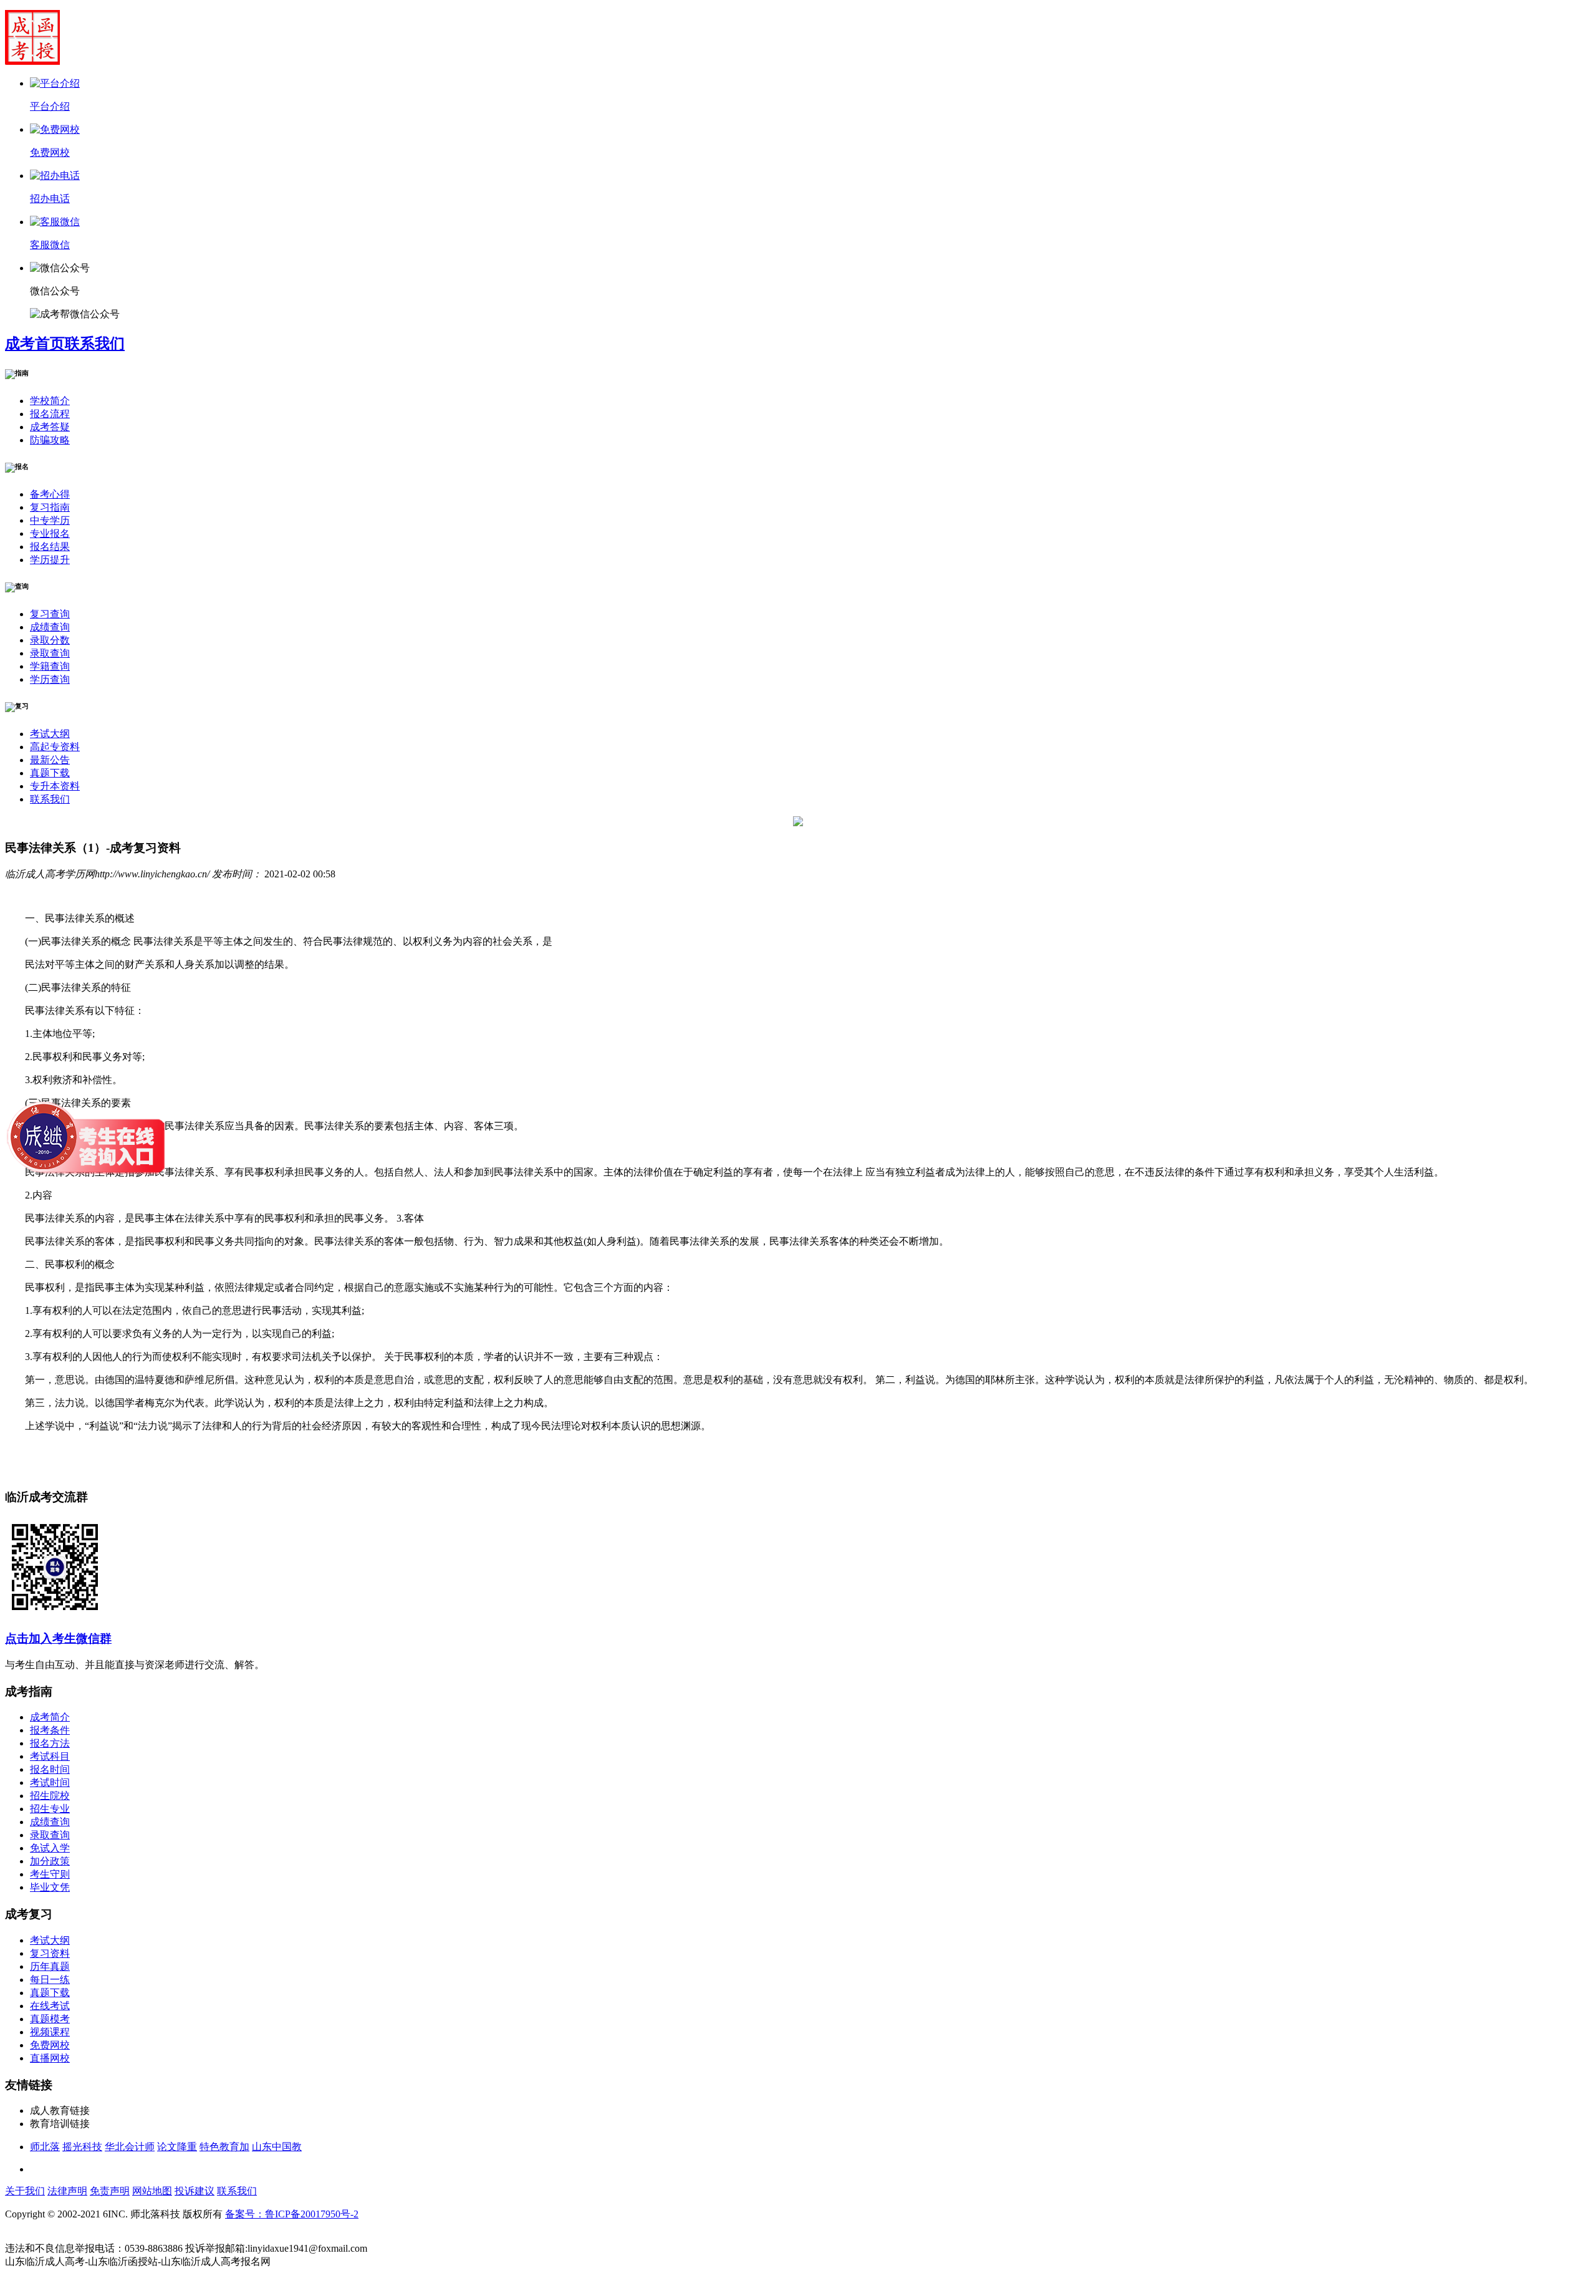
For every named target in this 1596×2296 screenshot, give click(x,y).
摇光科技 (82, 2147)
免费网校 (50, 2045)
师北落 (45, 2147)
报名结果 (50, 547)
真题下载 (50, 773)
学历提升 (50, 560)
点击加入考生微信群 (58, 1638)
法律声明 (67, 2191)
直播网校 (50, 2058)
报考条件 (50, 1730)
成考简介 (50, 1717)
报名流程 (50, 414)
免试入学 (50, 1848)
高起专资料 (55, 747)
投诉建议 (195, 2191)
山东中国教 (277, 2147)
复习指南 (50, 507)
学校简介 (50, 401)
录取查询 (50, 653)
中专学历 (50, 520)
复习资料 (50, 1953)
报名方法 (50, 1743)
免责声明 (110, 2191)
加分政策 (50, 1861)
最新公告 (50, 760)
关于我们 (25, 2191)
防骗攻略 (50, 440)
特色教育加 (224, 2147)
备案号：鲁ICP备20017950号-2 (292, 2214)
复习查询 (50, 614)
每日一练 (50, 1980)
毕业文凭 (50, 1887)
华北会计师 (130, 2147)
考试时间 (50, 1782)
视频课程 (50, 2032)
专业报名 (50, 533)
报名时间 (50, 1769)
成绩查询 (50, 627)
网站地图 (152, 2191)
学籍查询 (50, 666)
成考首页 (35, 344)
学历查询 (50, 679)
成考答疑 (50, 427)
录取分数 (50, 640)
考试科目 (50, 1756)
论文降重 (177, 2147)
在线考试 (50, 2006)
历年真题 (50, 1966)
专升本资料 (55, 786)
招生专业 (50, 1809)
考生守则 (50, 1874)
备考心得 (50, 494)
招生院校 (50, 1796)
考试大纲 (50, 734)
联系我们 (95, 344)
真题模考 (50, 2019)
